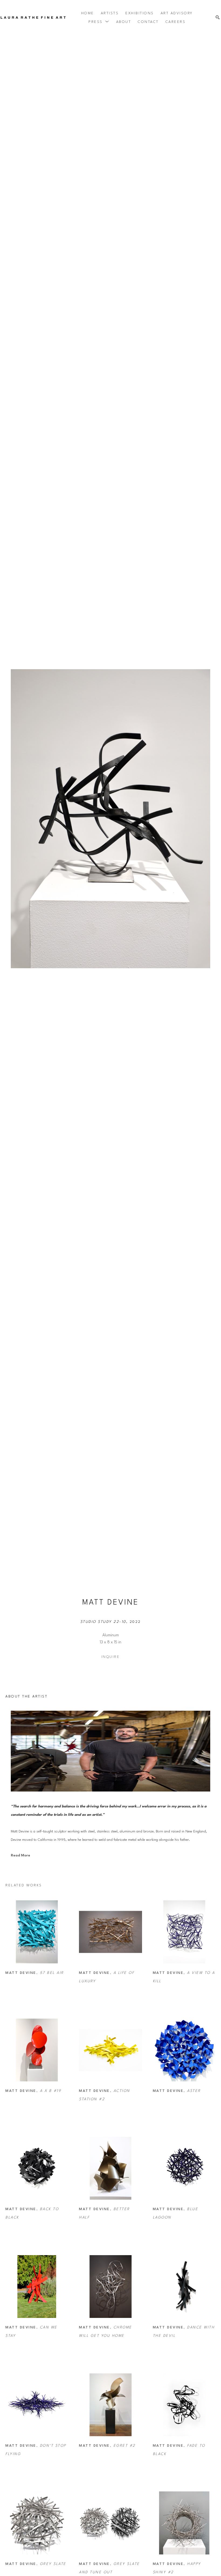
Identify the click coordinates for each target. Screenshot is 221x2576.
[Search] (218, 18)
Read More (20, 1855)
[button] (99, 22)
